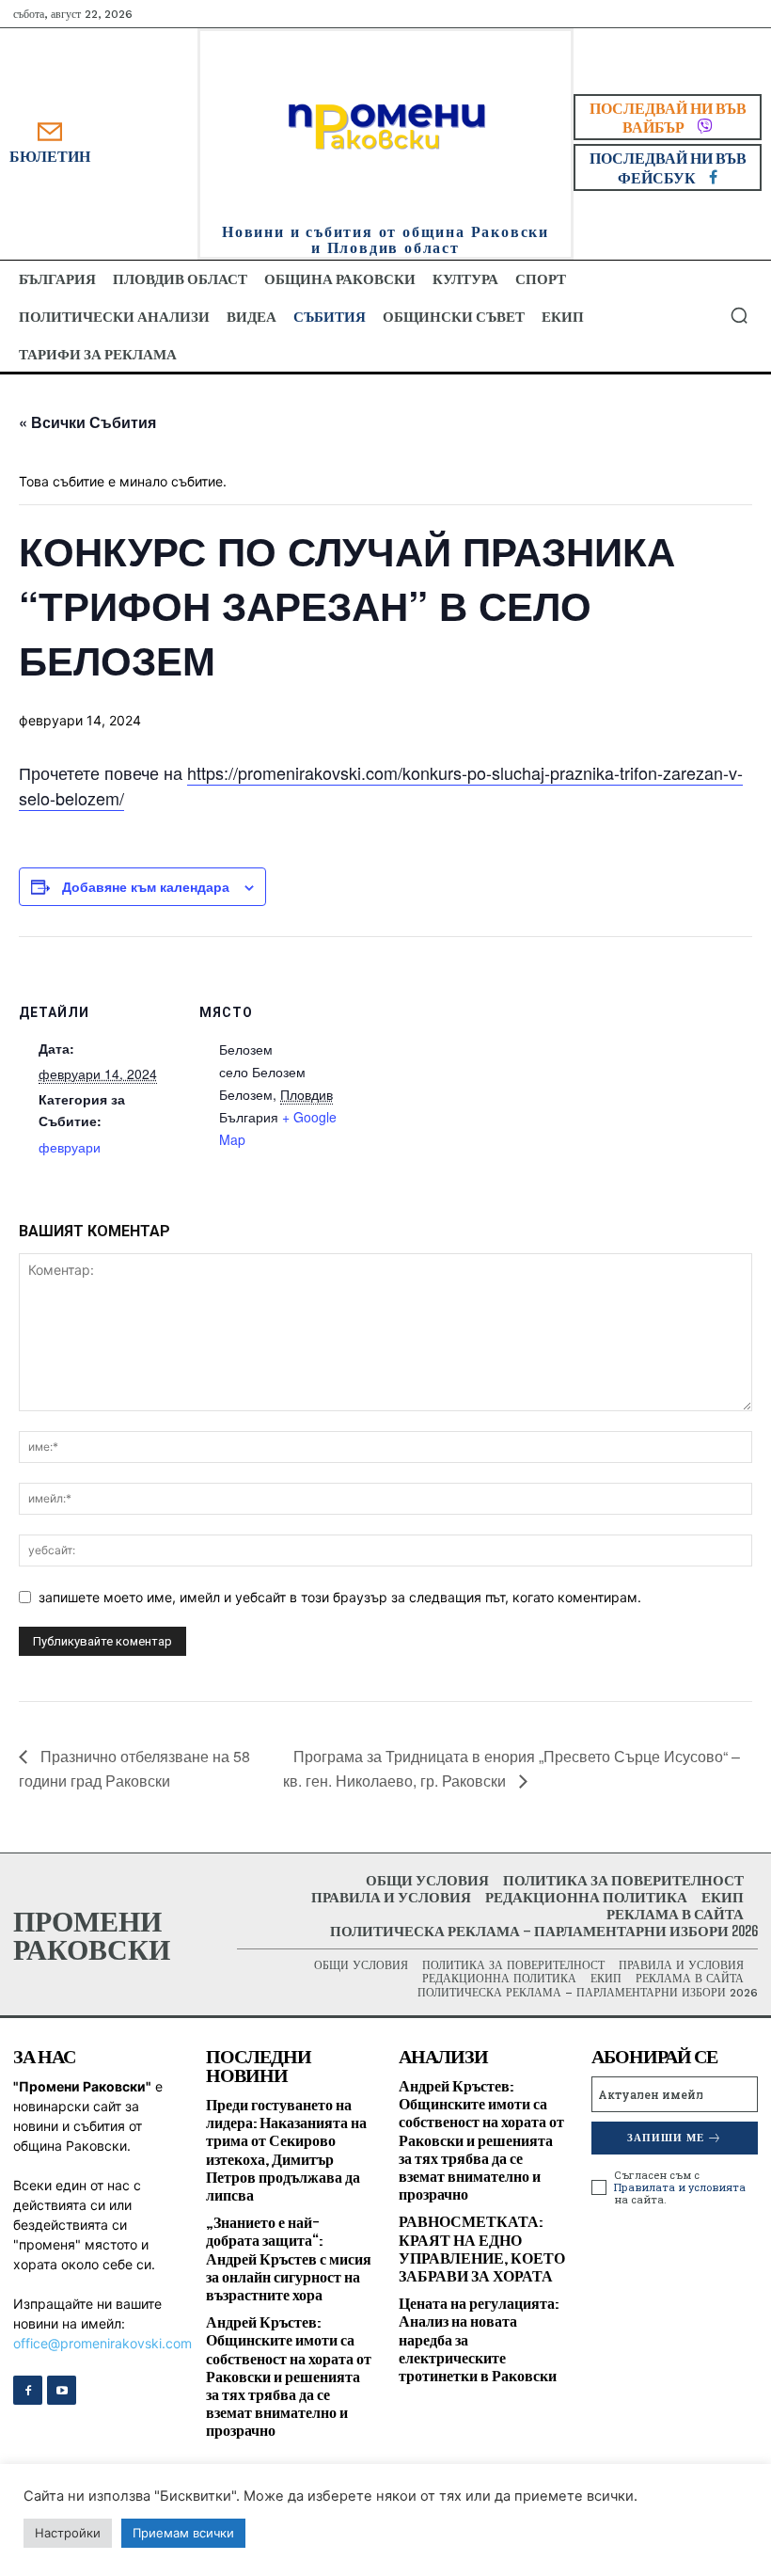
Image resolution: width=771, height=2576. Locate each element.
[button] (739, 315)
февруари (70, 1147)
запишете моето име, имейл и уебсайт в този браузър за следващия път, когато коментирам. (340, 1597)
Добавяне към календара (146, 886)
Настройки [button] (68, 2533)
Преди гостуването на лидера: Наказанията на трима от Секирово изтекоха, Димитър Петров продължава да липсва (286, 2149)
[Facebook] (28, 2390)
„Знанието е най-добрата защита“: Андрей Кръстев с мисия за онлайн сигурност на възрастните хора (289, 2258)
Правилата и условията (680, 2187)
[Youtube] (62, 2390)
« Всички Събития (87, 422)
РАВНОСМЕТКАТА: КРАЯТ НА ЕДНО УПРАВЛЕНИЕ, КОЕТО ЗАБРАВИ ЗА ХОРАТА (482, 2248)
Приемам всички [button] (183, 2533)
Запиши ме (666, 2138)
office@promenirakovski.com (102, 2343)
